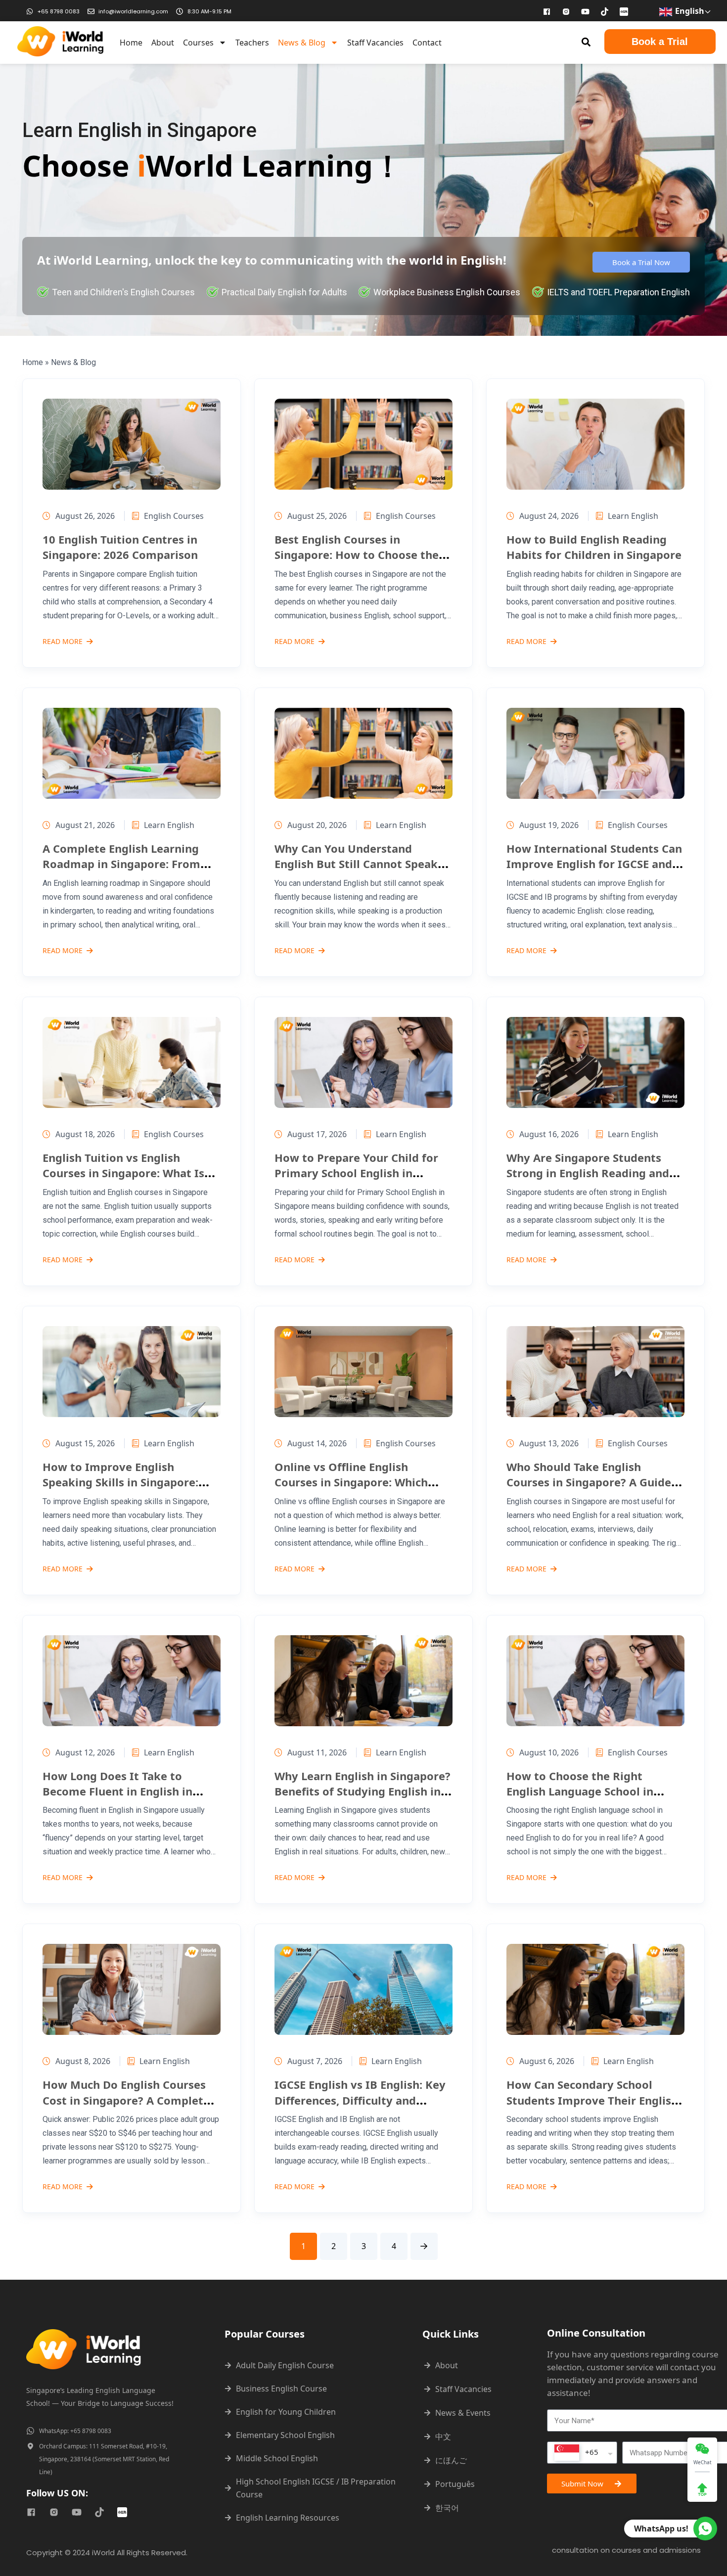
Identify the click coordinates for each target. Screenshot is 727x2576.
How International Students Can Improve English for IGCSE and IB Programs (594, 864)
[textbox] (576, 2453)
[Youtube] (586, 11)
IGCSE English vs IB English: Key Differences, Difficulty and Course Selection (360, 2100)
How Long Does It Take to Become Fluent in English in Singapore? (117, 1791)
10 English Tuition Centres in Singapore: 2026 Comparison (120, 547)
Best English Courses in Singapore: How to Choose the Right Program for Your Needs (357, 555)
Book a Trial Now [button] (641, 262)
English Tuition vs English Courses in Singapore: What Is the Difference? (123, 1173)
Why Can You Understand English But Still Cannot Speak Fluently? (356, 864)
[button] (586, 42)
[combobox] (582, 2453)
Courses (198, 43)
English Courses (174, 516)
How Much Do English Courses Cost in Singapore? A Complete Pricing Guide (126, 2100)
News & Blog (302, 43)
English (689, 11)
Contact (427, 43)
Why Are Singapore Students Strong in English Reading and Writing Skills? (588, 1173)
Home (131, 43)
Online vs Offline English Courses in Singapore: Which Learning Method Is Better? (351, 1482)
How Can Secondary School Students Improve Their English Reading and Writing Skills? (592, 2100)
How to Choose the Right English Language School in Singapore (580, 1791)
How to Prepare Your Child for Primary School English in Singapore (356, 1173)
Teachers (252, 43)
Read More (63, 642)
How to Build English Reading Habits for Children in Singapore (594, 547)
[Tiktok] (605, 11)
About (163, 43)
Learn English (633, 516)
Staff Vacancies (375, 43)
